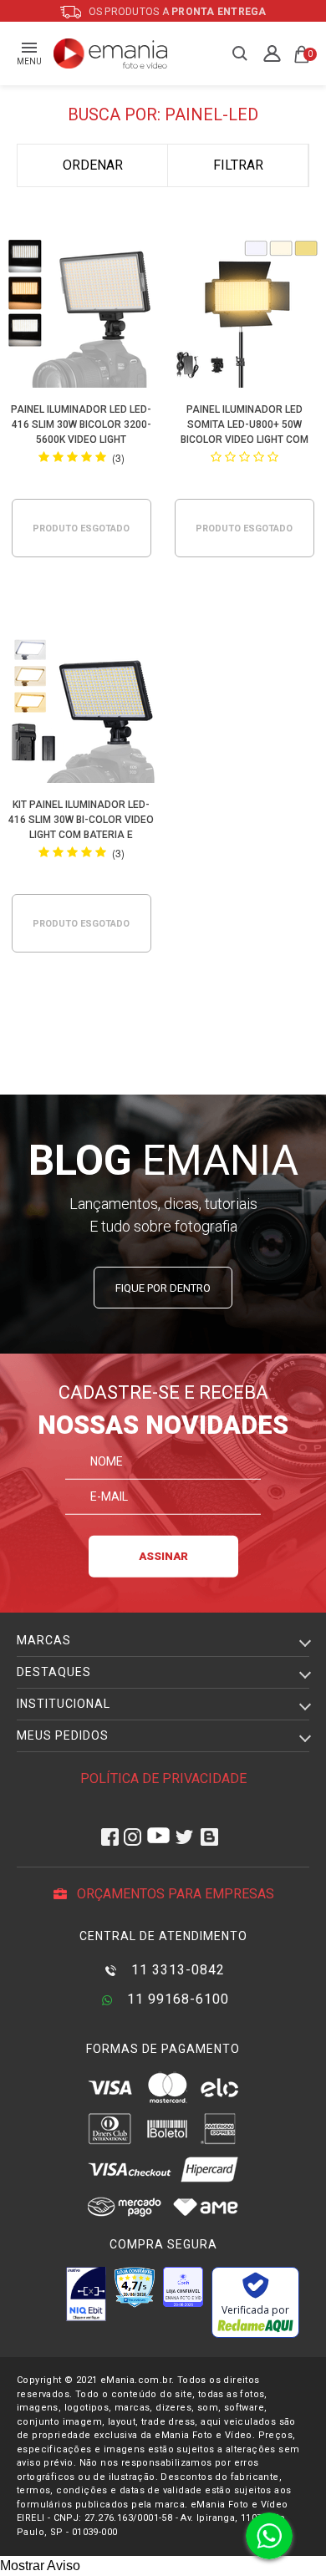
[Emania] (111, 53)
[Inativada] (86, 2294)
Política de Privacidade (163, 1778)
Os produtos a (176, 12)
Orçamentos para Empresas (174, 1894)
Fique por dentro (163, 1288)
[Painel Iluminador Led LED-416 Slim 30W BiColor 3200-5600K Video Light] (81, 315)
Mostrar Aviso (40, 2566)
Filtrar (238, 165)
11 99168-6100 (176, 1999)
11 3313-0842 (176, 1970)
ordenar (93, 165)
